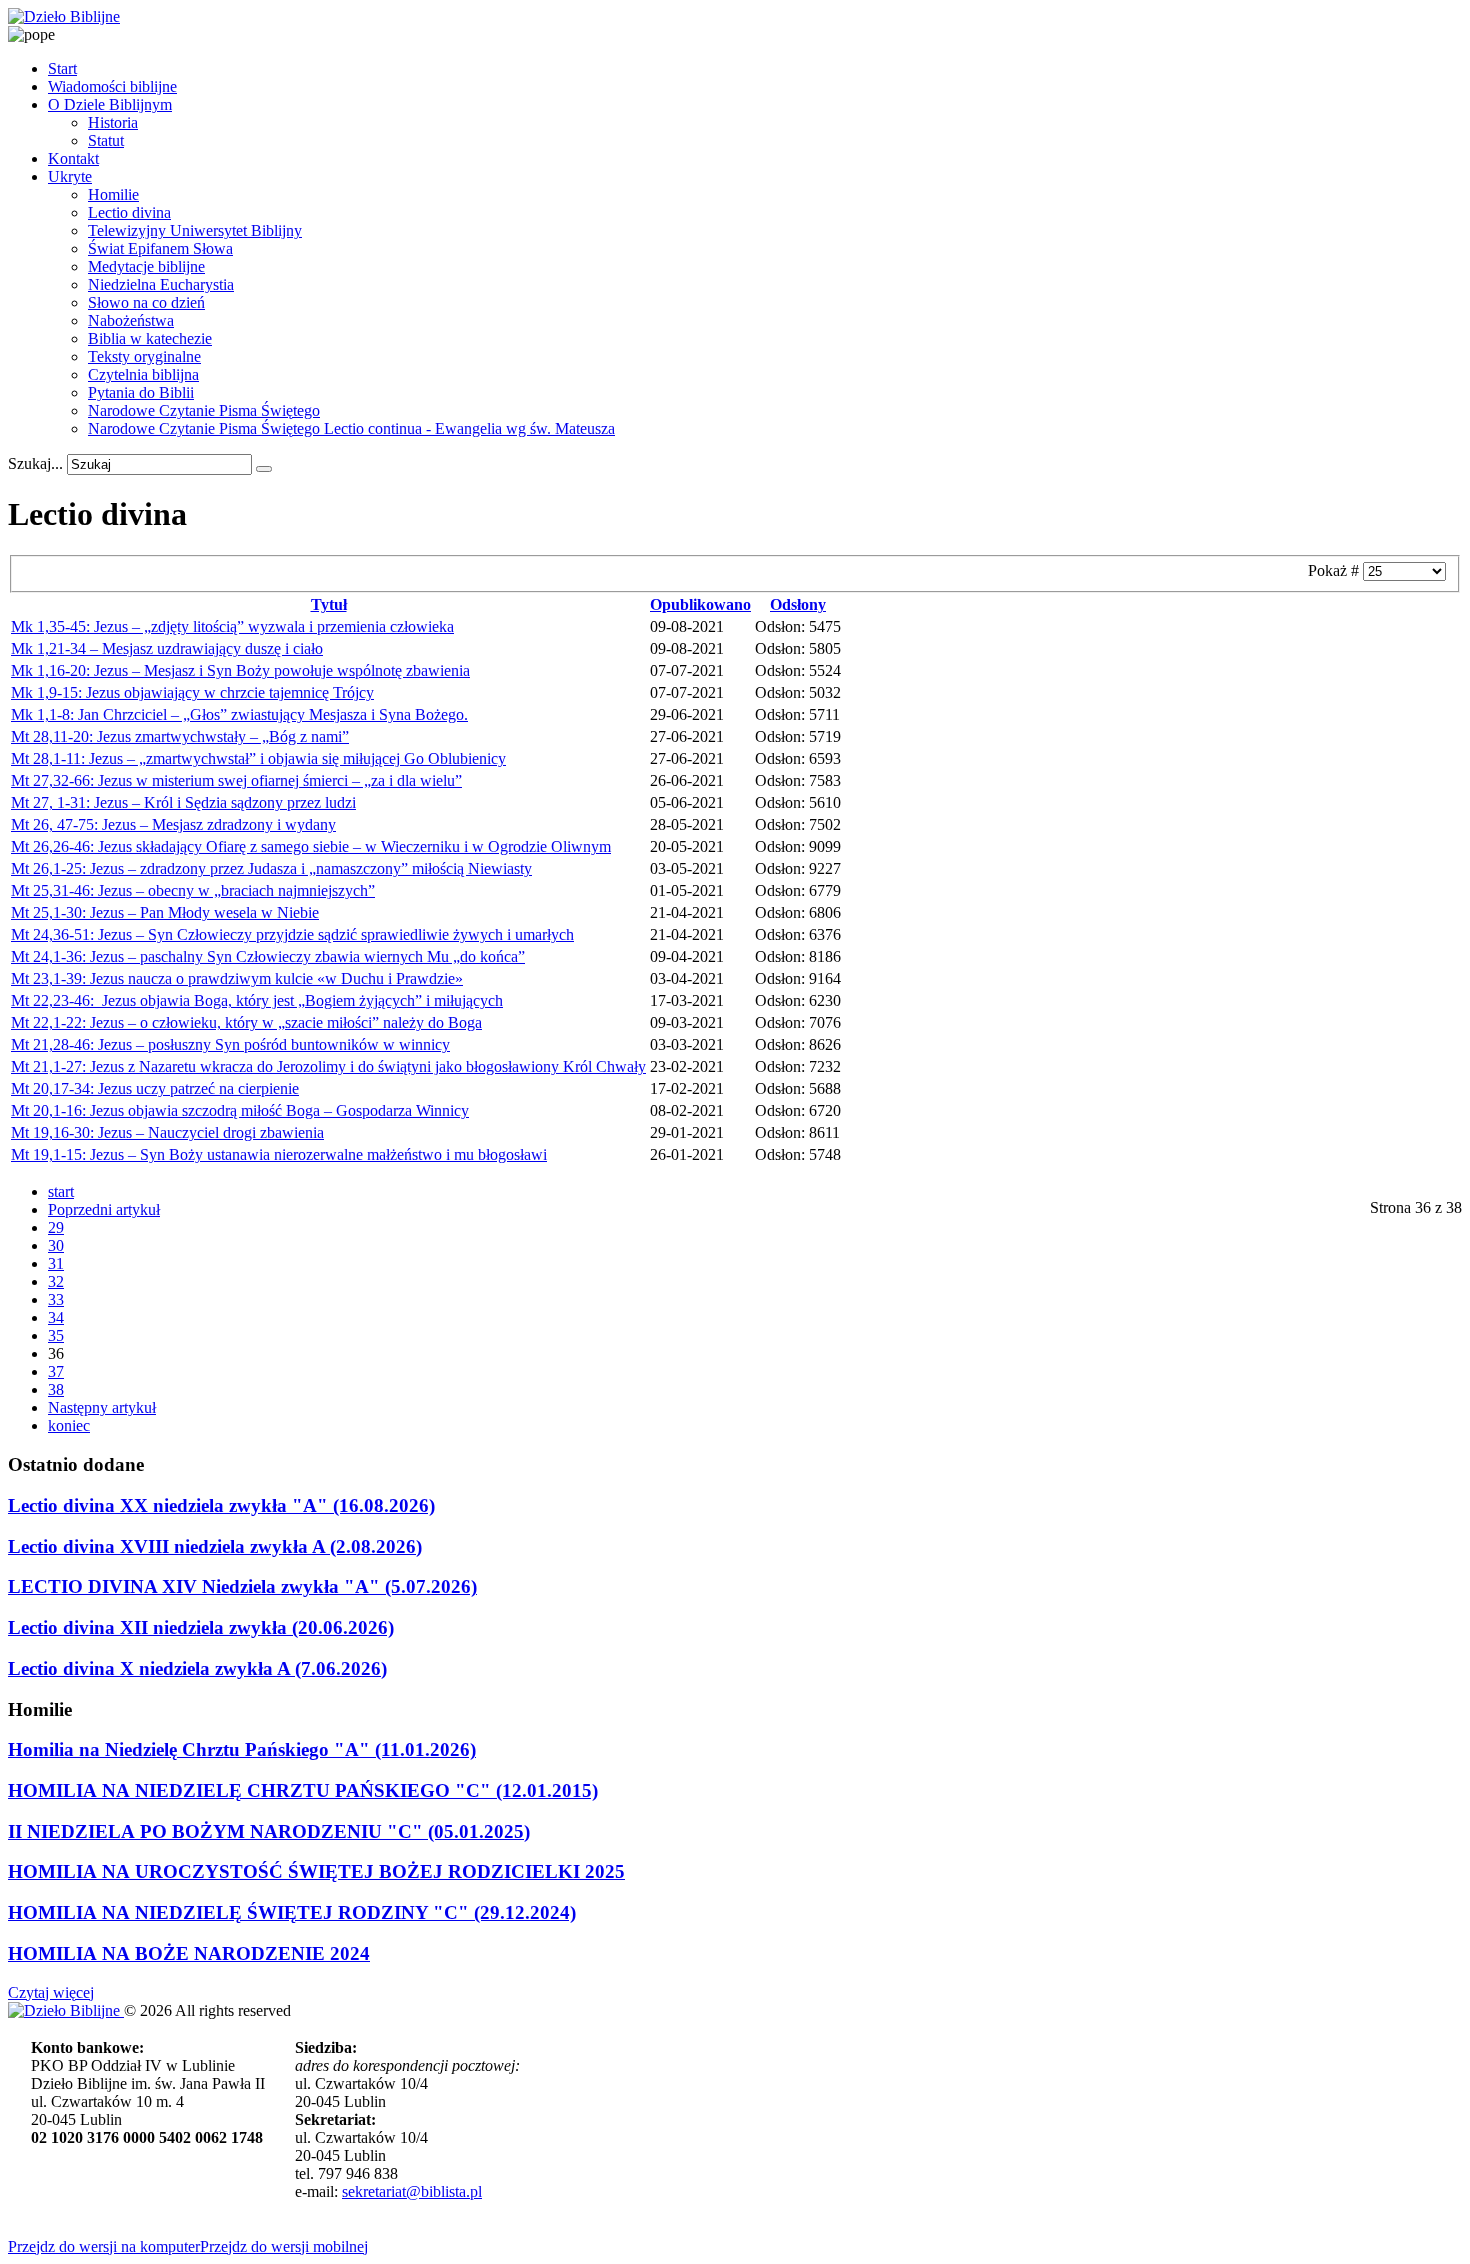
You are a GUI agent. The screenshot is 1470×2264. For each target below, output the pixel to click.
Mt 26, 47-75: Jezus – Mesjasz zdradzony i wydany (173, 824)
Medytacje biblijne (146, 266)
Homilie (113, 194)
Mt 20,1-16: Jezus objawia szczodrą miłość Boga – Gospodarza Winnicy (240, 1110)
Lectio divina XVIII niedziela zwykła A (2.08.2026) (215, 1546)
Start (62, 68)
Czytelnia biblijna (143, 374)
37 (56, 1371)
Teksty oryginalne (144, 356)
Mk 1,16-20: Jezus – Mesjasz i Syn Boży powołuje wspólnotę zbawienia (240, 670)
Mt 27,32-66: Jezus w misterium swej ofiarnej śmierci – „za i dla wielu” (236, 780)
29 (56, 1227)
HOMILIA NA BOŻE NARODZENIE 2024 (189, 1953)
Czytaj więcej (51, 1992)
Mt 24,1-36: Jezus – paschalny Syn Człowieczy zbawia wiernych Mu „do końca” (268, 956)
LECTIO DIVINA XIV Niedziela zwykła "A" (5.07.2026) (242, 1586)
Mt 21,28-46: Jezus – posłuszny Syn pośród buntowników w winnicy (230, 1044)
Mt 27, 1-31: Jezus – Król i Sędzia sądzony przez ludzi (183, 802)
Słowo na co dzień (146, 302)
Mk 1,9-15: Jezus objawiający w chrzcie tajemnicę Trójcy (192, 692)
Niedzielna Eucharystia (161, 284)
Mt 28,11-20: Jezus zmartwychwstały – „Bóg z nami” (180, 736)
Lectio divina (129, 212)
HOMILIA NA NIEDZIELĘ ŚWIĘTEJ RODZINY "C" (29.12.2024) (292, 1912)
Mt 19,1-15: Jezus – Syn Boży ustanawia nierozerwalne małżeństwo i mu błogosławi (279, 1154)
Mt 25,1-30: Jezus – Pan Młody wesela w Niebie (165, 912)
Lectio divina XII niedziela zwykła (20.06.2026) (201, 1627)
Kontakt (73, 158)
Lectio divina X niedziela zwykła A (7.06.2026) (197, 1668)
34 (56, 1317)
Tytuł (329, 604)
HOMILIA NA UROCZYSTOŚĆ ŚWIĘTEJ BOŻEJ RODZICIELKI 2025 (316, 1871)
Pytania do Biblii (141, 392)
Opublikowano (700, 604)
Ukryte (70, 176)
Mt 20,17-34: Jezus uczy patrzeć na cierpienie (155, 1088)
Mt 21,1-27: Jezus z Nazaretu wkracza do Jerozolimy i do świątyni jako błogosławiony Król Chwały (328, 1066)
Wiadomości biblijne (112, 86)
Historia (113, 122)
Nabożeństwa (131, 320)
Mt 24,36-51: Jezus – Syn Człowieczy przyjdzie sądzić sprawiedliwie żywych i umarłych (292, 934)
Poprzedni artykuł (104, 1209)
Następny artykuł (102, 1407)
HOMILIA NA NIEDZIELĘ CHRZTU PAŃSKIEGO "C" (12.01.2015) (303, 1790)
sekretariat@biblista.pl (412, 2191)
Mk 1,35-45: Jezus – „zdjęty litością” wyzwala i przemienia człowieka (232, 626)
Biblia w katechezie (150, 338)
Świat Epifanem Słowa (160, 248)
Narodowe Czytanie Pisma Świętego (204, 410)
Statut (106, 140)
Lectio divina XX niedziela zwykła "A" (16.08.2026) (221, 1505)
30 (56, 1245)
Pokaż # (1335, 570)
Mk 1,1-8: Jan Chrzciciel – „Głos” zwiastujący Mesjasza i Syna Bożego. (239, 714)
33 (56, 1299)
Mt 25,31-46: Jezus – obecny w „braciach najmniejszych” (193, 890)
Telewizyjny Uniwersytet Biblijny (195, 230)
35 (56, 1335)
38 (56, 1389)
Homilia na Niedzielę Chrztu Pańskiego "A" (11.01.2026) (242, 1749)
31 (56, 1263)
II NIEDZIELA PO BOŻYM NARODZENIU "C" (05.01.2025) (269, 1831)
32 (56, 1281)
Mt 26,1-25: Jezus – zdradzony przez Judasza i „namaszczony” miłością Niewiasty (271, 868)
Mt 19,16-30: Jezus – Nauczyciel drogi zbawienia (167, 1132)
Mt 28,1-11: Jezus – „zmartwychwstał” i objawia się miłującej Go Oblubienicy (258, 758)
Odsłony (798, 604)
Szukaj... (35, 463)
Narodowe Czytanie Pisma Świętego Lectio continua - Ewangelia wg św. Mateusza (351, 428)
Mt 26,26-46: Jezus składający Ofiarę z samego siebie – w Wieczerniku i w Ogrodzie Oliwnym (311, 846)
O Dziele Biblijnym (110, 104)
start (61, 1191)
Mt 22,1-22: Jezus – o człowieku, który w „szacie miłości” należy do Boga (246, 1022)
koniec (69, 1425)
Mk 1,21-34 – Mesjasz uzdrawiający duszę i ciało (167, 648)
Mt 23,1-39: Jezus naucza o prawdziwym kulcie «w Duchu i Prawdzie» (237, 978)
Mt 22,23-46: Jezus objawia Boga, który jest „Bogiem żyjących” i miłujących (257, 1000)
